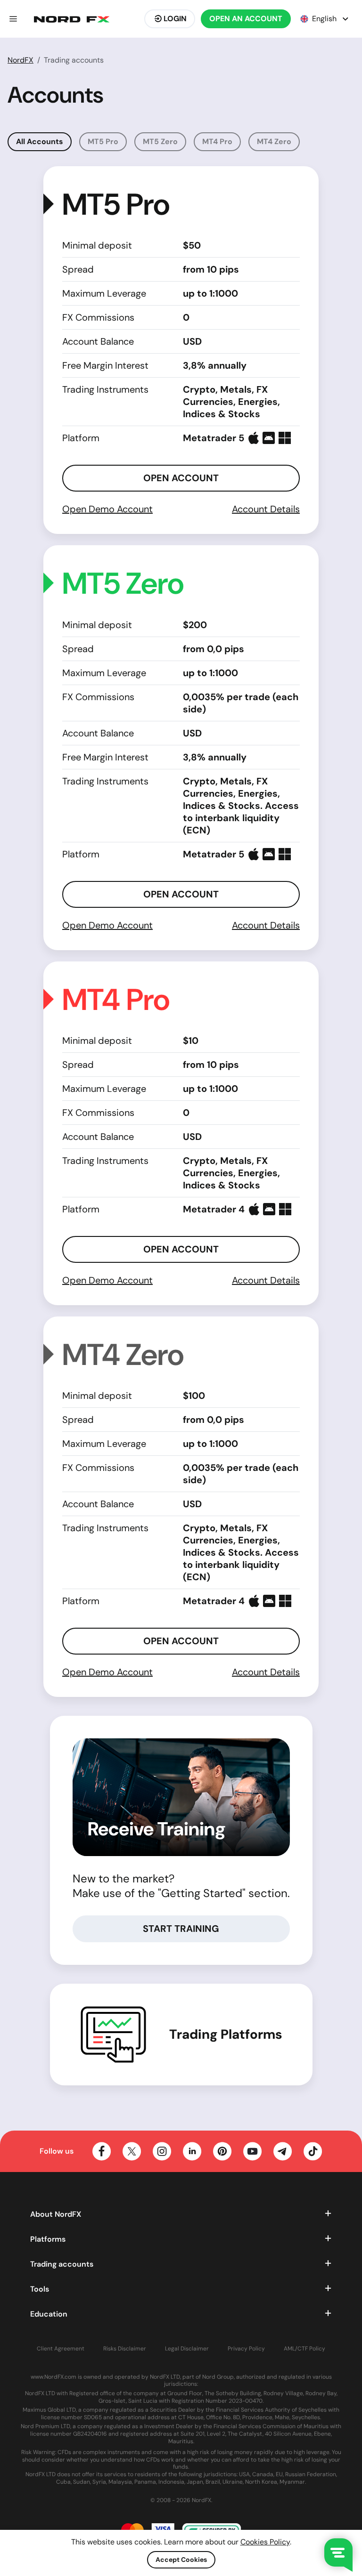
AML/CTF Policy (304, 2349)
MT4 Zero (274, 141)
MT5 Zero (160, 141)
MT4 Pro (217, 141)
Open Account (181, 478)
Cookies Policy (265, 2542)
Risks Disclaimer (125, 2349)
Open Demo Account (107, 509)
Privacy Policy (246, 2349)
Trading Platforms (226, 2035)
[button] (13, 19)
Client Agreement (61, 2349)
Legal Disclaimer (187, 2349)
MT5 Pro (103, 141)
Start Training (181, 1929)
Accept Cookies (181, 2560)
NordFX (21, 60)
